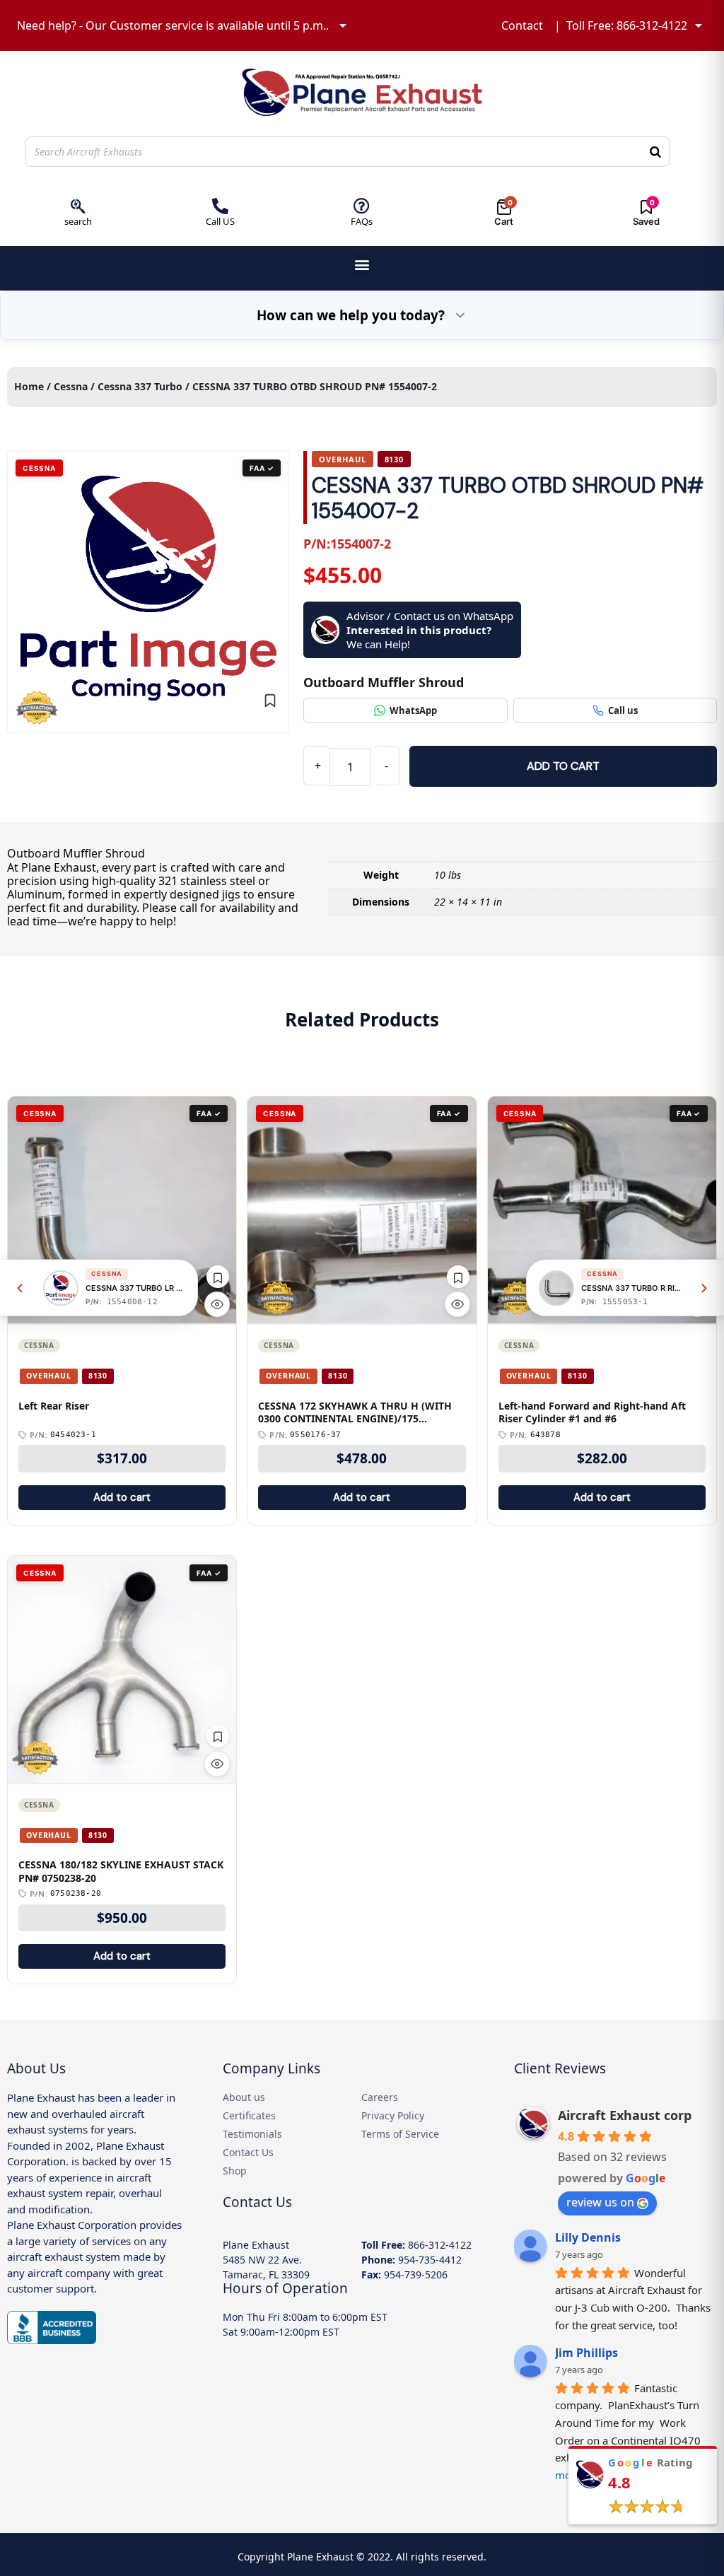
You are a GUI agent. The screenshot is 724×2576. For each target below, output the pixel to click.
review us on (600, 2202)
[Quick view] (217, 1304)
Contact (522, 25)
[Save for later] (270, 701)
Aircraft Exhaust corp (625, 2115)
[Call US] (220, 206)
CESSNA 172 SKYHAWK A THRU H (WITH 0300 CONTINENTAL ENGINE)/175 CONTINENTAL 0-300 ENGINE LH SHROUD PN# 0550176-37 (358, 1413)
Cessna (71, 386)
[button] (362, 265)
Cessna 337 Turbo (140, 386)
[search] (78, 206)
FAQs (362, 221)
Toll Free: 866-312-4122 (627, 25)
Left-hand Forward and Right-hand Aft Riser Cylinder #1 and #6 (592, 1413)
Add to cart (563, 766)
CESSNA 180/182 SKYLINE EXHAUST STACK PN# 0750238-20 (121, 1872)
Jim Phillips (586, 2353)
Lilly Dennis (588, 2237)
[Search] (655, 152)
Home (29, 386)
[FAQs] (362, 206)
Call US (220, 221)
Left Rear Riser (54, 1406)
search (78, 221)
